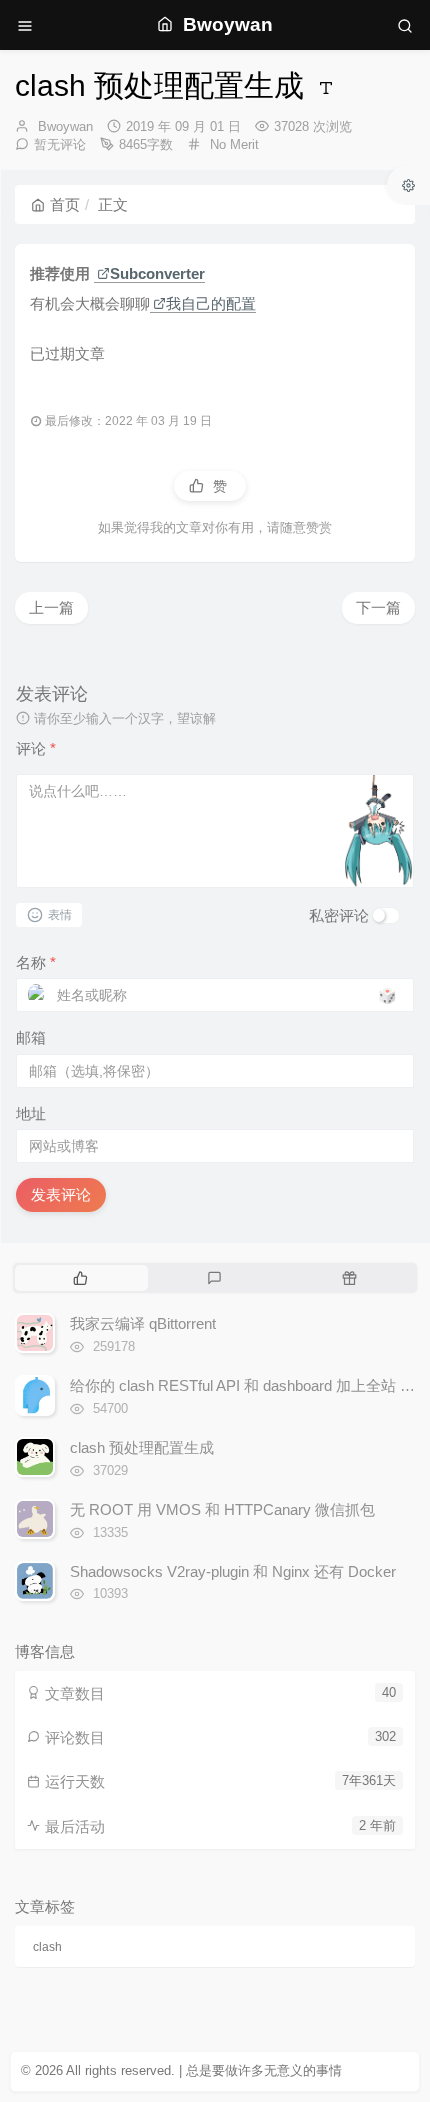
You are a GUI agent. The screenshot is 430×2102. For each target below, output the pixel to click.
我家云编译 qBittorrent (143, 1323)
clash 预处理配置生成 (142, 1447)
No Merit (234, 144)
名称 (36, 962)
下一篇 (378, 607)
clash (47, 1947)
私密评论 (339, 915)
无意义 (283, 2070)
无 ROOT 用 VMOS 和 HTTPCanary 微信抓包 (222, 1509)
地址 (31, 1113)
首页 (65, 204)
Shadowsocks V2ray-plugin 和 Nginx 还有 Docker (233, 1571)
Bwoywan (65, 126)
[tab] (80, 1278)
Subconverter (157, 273)
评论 (36, 748)
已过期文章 (67, 353)
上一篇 (51, 607)
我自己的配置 (211, 303)
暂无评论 (60, 144)
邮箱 (31, 1037)
